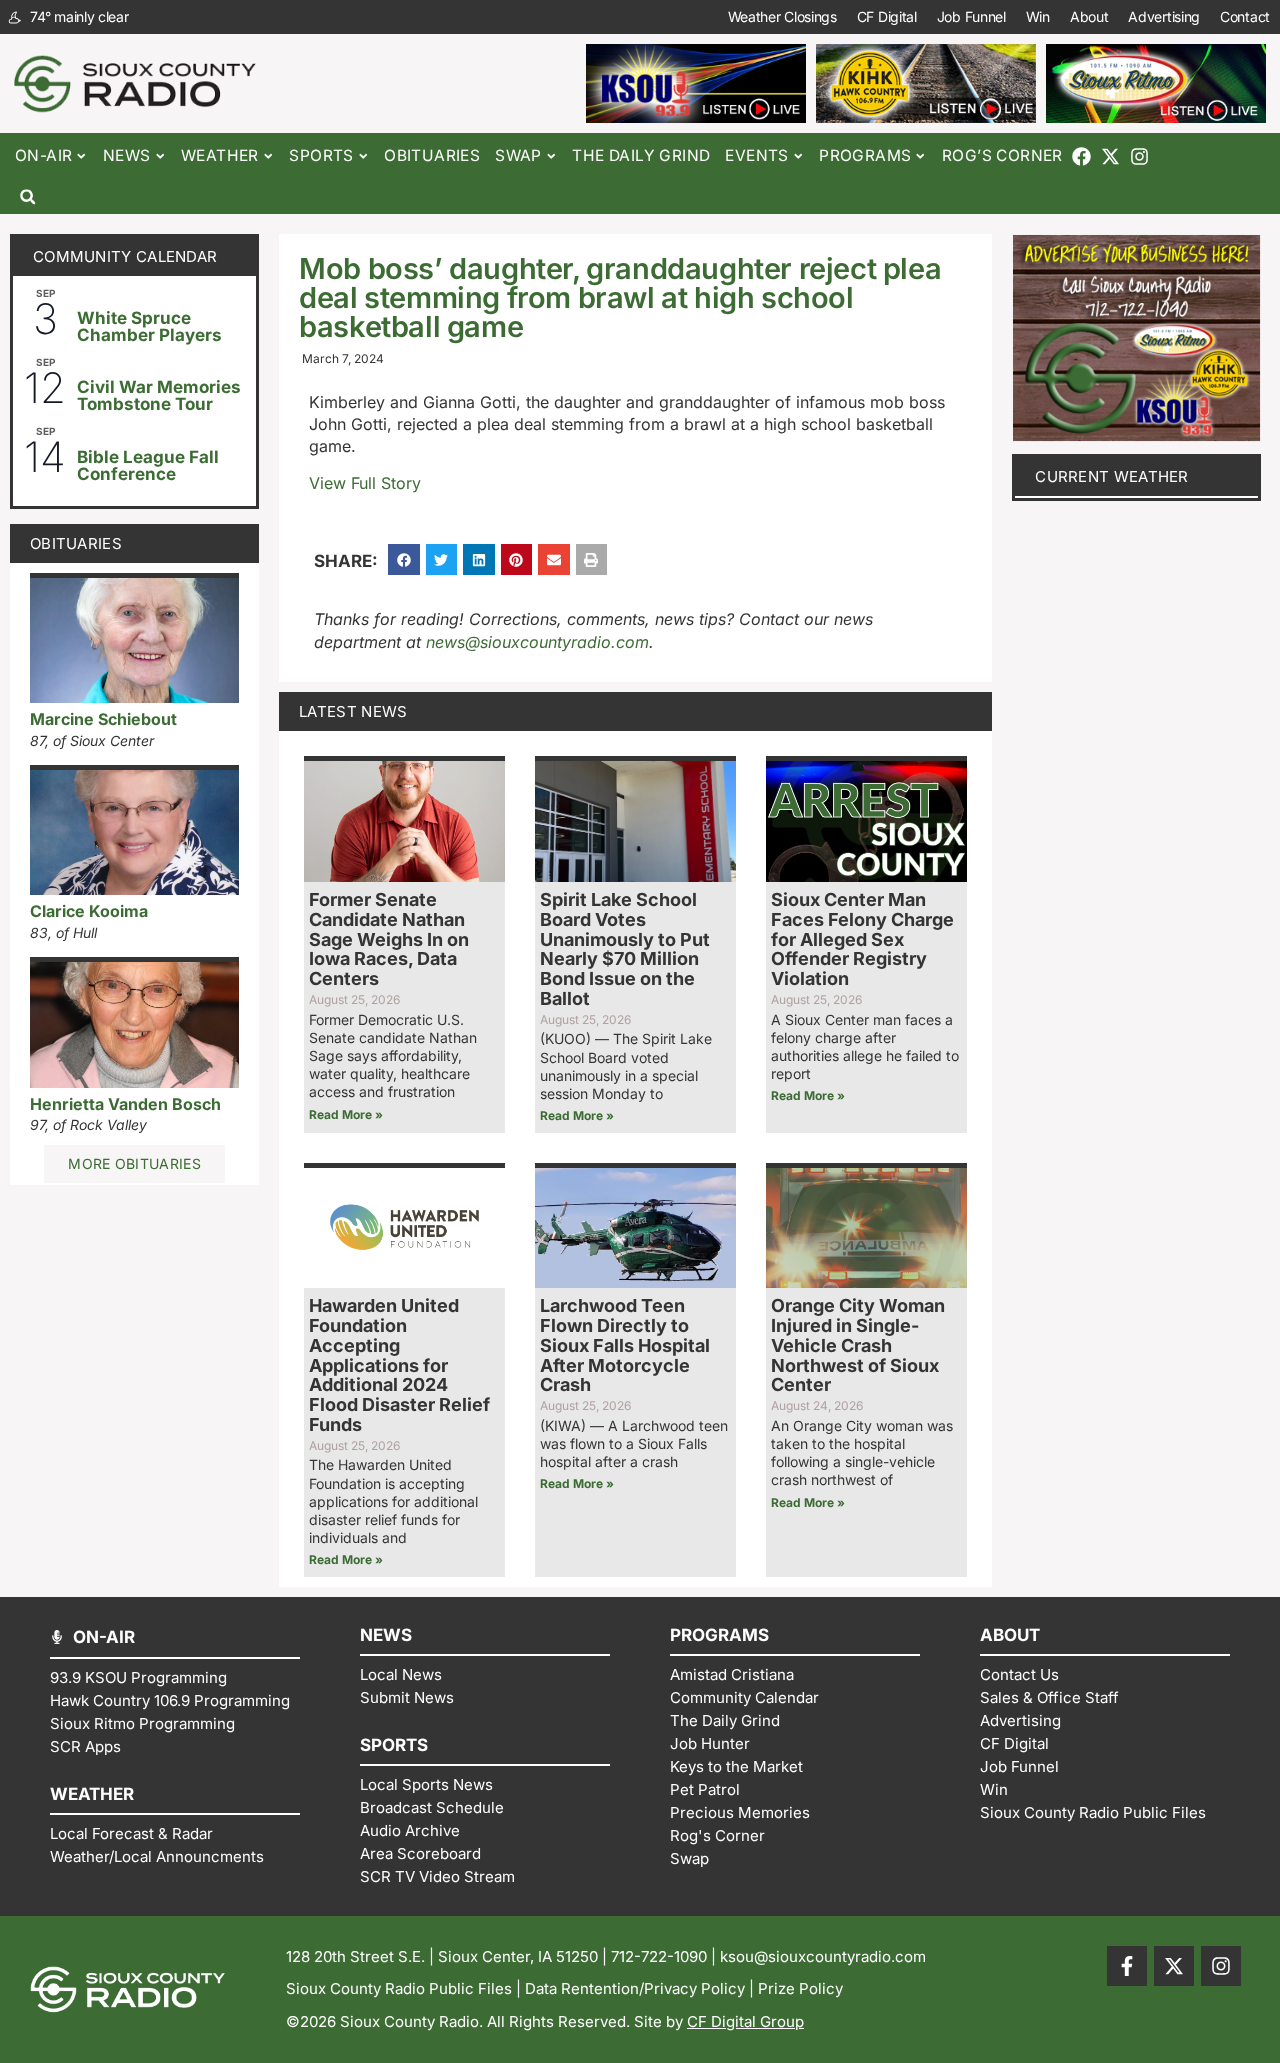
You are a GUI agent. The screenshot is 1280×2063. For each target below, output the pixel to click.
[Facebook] (1081, 156)
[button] (27, 196)
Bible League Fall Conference (148, 465)
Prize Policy (800, 1988)
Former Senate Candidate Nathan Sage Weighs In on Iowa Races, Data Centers (389, 939)
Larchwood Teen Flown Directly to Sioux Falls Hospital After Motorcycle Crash (625, 1345)
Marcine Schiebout (103, 719)
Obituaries (432, 155)
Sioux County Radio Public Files (399, 1988)
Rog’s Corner (1002, 155)
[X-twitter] (1110, 156)
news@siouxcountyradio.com (537, 642)
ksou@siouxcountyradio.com (823, 1956)
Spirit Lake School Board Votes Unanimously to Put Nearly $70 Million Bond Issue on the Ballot (625, 949)
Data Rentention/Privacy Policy (635, 1988)
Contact (1245, 16)
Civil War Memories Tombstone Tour (159, 395)
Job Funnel (971, 16)
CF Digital (887, 16)
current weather (1112, 476)
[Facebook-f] (1127, 1966)
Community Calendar (125, 256)
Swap (518, 155)
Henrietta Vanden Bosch (125, 1104)
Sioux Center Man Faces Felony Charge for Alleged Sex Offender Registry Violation (862, 939)
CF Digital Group (745, 2021)
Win (1038, 16)
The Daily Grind (641, 155)
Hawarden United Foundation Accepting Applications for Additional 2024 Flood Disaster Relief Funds (399, 1365)
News (127, 155)
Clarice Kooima (89, 911)
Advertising (1164, 16)
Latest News (353, 711)
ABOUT (1010, 1635)
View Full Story (365, 483)
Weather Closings (782, 16)
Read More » (346, 1114)
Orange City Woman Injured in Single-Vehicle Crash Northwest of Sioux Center (858, 1345)
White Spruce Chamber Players (149, 326)
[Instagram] (1139, 156)
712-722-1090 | (665, 1956)
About (1089, 16)
